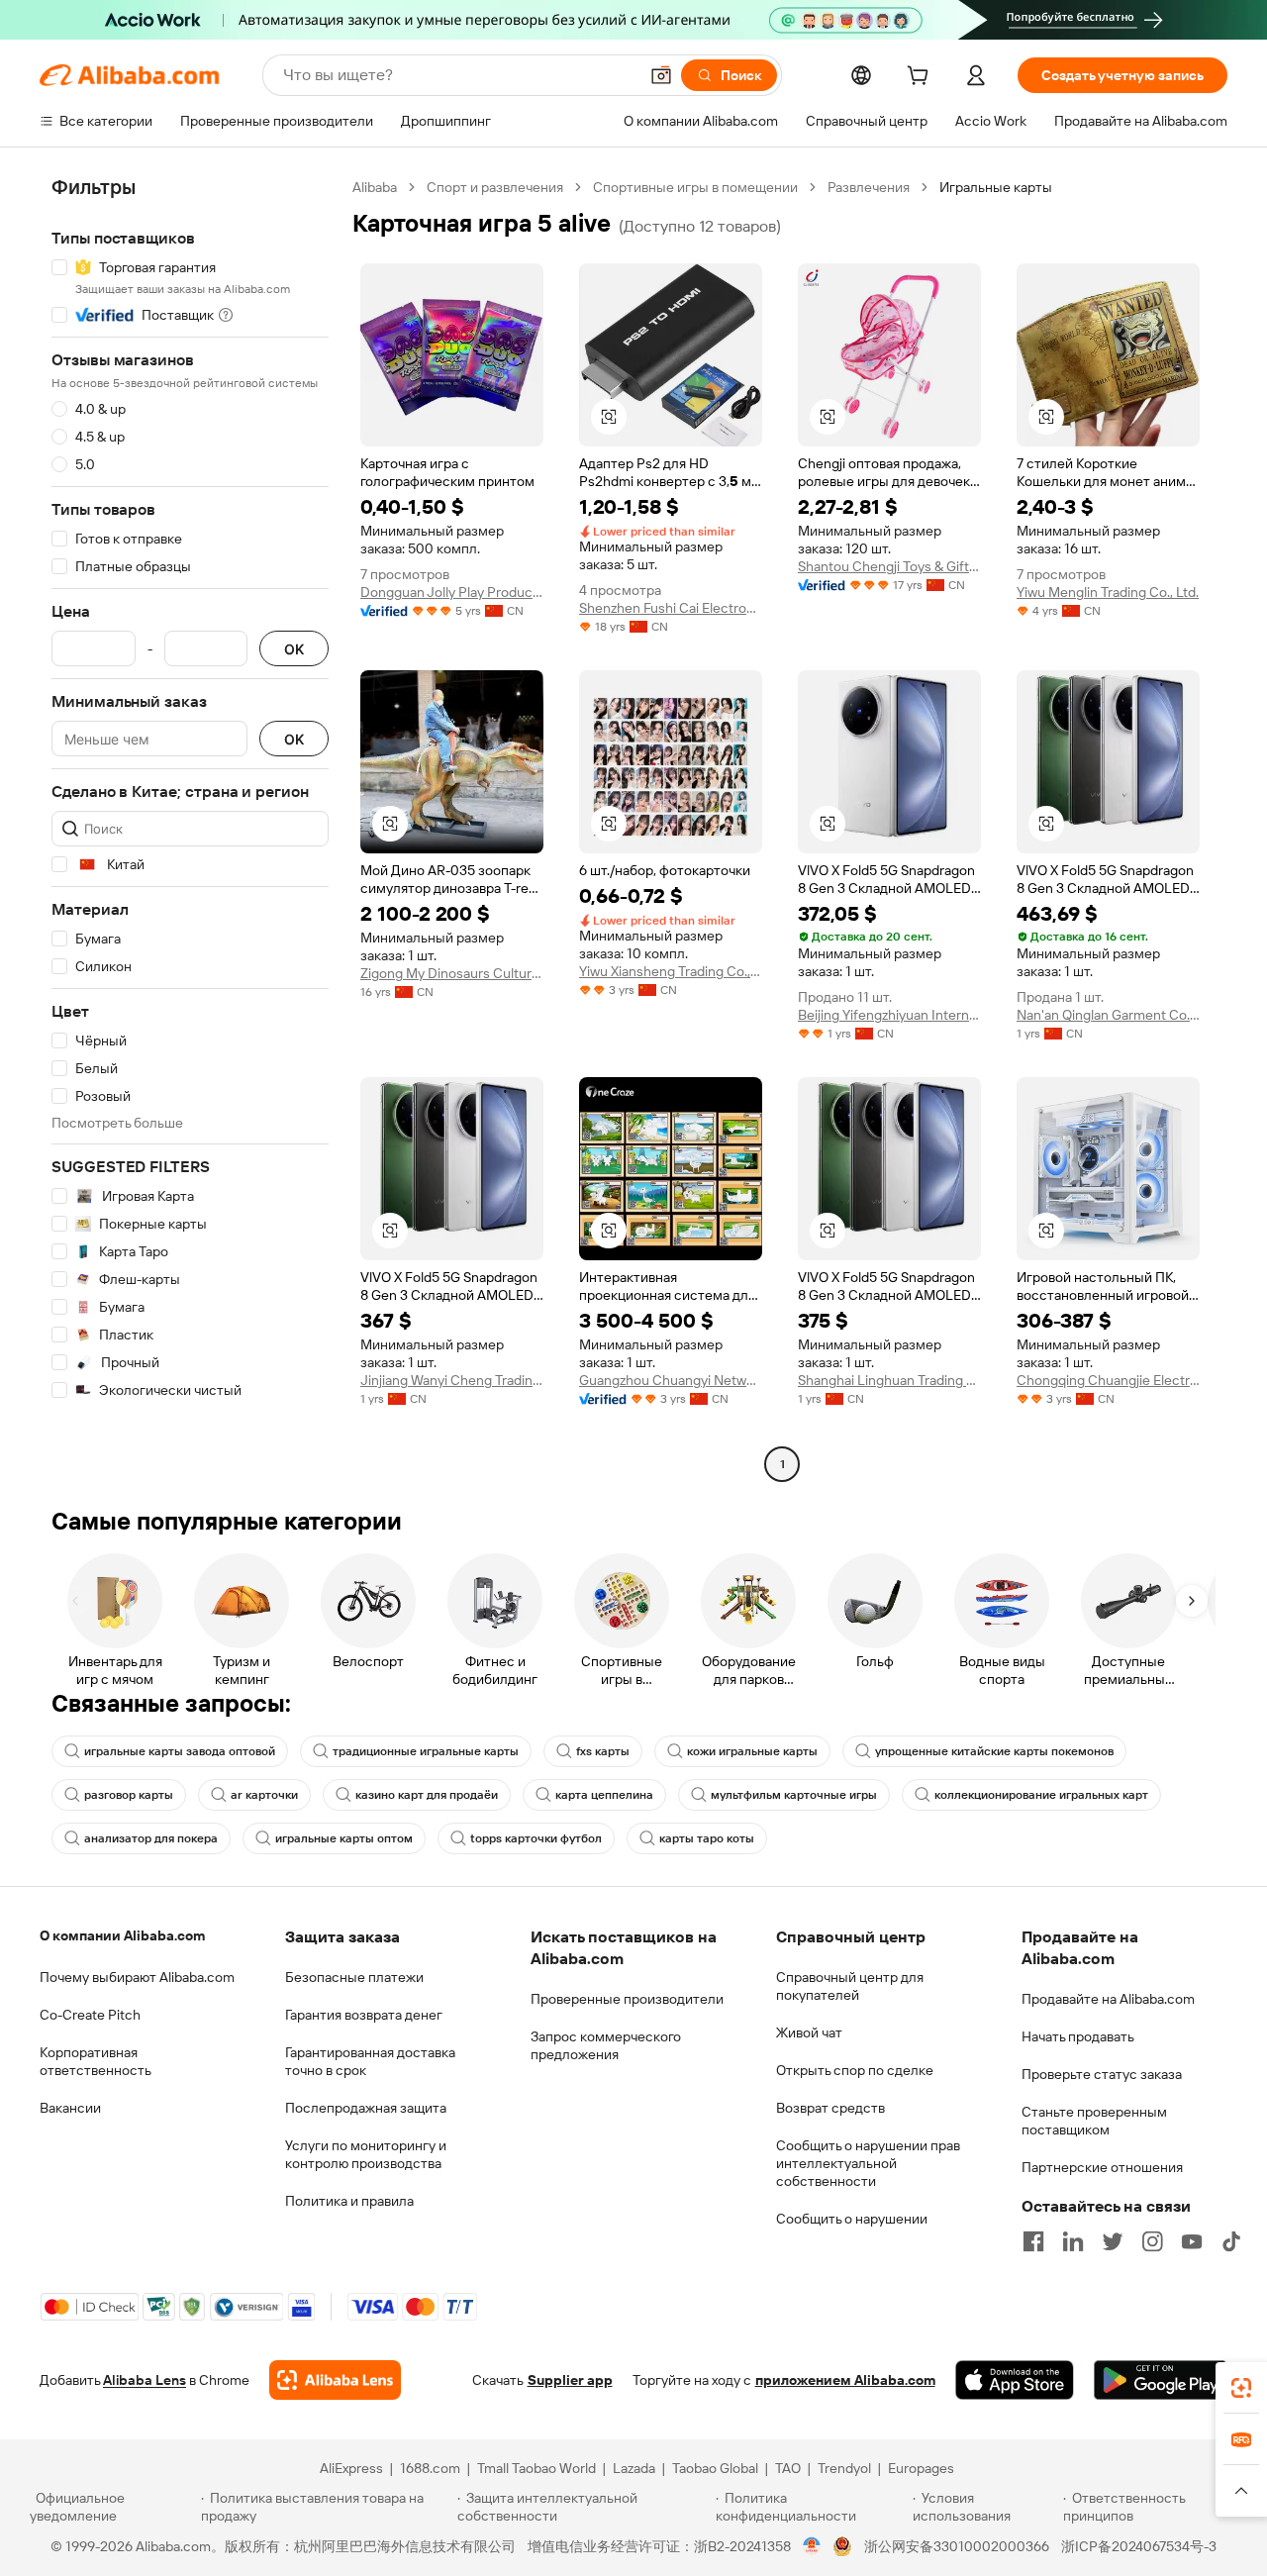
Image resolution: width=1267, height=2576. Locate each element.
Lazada (634, 2468)
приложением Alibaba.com (845, 2380)
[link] (1241, 2388)
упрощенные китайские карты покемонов (994, 1751)
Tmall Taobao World (536, 2468)
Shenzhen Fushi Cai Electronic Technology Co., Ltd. (671, 608)
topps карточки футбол (536, 1838)
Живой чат (809, 2032)
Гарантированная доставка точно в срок (370, 2061)
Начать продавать (1078, 2036)
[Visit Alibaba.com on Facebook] (1033, 2241)
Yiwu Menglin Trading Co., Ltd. (1108, 592)
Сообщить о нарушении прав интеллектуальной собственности (868, 2163)
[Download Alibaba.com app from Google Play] (1161, 2380)
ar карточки (264, 1795)
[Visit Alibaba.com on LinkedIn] (1073, 2241)
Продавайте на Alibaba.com (1108, 1999)
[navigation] (190, 828)
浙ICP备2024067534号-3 (1139, 2546)
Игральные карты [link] (996, 187)
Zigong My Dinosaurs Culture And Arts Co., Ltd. (452, 973)
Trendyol (844, 2468)
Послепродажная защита (366, 2108)
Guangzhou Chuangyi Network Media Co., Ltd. (671, 1380)
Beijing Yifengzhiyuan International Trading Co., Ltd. (889, 1015)
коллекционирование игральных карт (1041, 1795)
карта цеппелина (604, 1795)
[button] (661, 75)
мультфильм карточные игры (794, 1795)
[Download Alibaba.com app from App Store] (1015, 2380)
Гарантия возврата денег (364, 2015)
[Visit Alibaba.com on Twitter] (1113, 2241)
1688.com (430, 2468)
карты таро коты (707, 1838)
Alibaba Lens (145, 2380)
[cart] (922, 78)
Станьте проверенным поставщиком (1094, 2121)
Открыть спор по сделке (855, 2070)
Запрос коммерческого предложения (606, 2045)
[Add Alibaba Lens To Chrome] (335, 2380)
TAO (788, 2468)
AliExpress (351, 2468)
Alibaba (375, 187)
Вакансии (70, 2108)
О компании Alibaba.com (122, 1935)
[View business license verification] (812, 2546)
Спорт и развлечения (495, 187)
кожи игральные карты (752, 1751)
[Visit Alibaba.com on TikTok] (1231, 2241)
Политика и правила (349, 2201)
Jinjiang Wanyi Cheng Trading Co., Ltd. (452, 1380)
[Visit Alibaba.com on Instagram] (1152, 2241)
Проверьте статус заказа (1102, 2074)
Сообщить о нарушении (852, 2219)
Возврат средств (830, 2108)
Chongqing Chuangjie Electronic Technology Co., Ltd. (1108, 1380)
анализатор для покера (151, 1838)
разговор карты (129, 1795)
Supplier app (570, 2380)
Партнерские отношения (1102, 2167)
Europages (921, 2468)
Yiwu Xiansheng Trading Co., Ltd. (671, 971)
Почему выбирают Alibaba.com (137, 1977)
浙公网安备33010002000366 (957, 2546)
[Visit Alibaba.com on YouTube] (1192, 2241)
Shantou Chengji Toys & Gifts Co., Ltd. (889, 566)
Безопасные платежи (354, 1977)
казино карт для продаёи (427, 1795)
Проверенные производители (627, 1999)
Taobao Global (715, 2468)
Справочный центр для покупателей (850, 1986)
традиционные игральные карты (426, 1751)
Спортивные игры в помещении (695, 187)
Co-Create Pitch (90, 2015)
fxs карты (603, 1751)
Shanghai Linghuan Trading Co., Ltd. (889, 1380)
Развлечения (869, 187)
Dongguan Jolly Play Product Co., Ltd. (452, 592)
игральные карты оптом (344, 1838)
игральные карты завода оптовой (180, 1751)
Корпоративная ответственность (96, 2061)
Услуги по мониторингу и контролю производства (366, 2154)
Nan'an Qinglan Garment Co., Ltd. (1108, 1015)
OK (294, 649)
